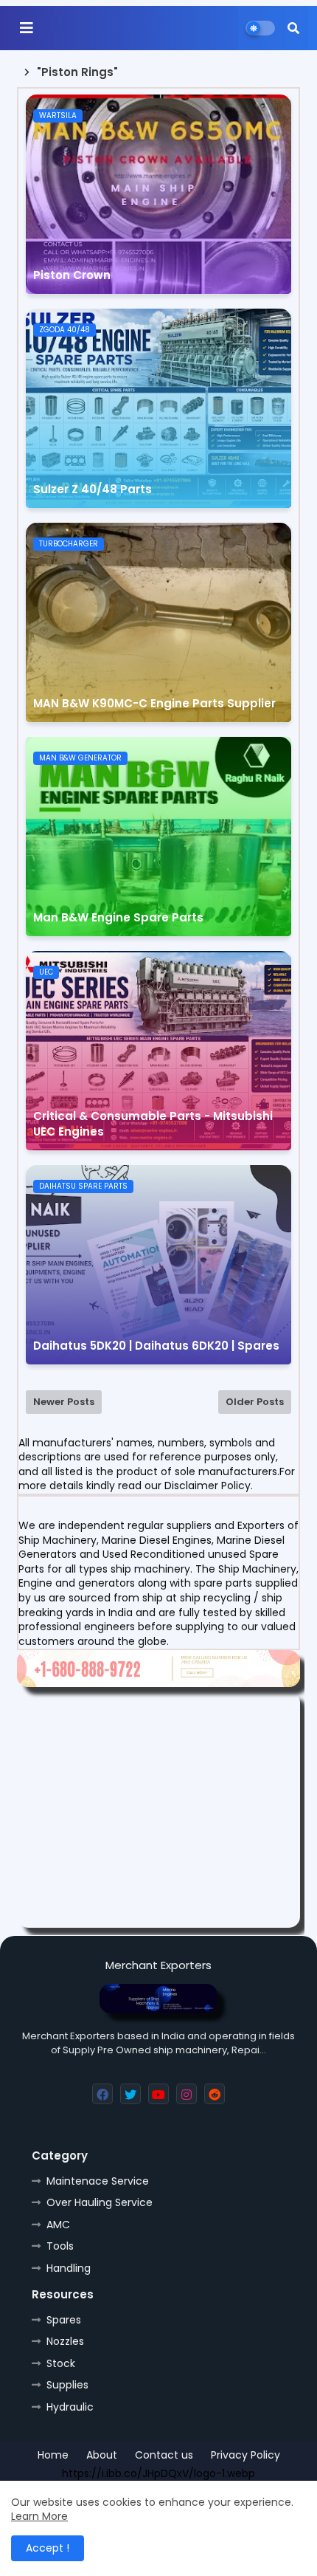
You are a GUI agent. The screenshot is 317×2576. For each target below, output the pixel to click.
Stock (61, 2363)
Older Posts (255, 1402)
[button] (293, 28)
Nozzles (65, 2341)
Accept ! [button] (48, 2548)
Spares (64, 2320)
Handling (69, 2268)
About (102, 2455)
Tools (60, 2246)
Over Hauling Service (100, 2202)
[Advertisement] (158, 1810)
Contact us (164, 2455)
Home (53, 2455)
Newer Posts (64, 1402)
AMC (58, 2225)
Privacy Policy (245, 2455)
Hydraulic (70, 2407)
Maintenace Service (98, 2181)
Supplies (67, 2385)
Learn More (39, 2516)
